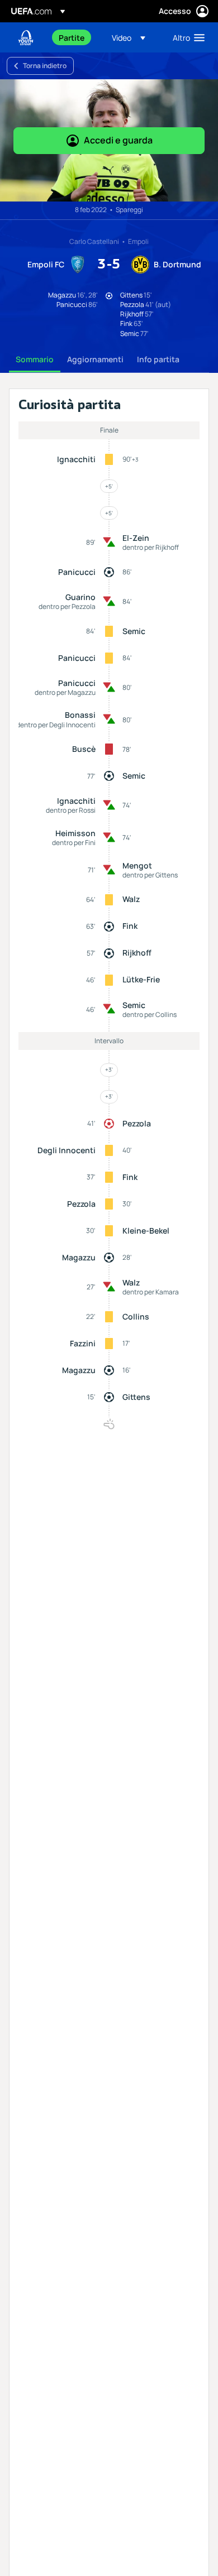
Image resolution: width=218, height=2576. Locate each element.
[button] (129, 37)
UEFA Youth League (26, 38)
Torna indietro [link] (45, 66)
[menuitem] (76, 37)
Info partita (158, 359)
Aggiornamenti (95, 359)
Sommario (35, 359)
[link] (72, 37)
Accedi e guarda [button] (118, 140)
